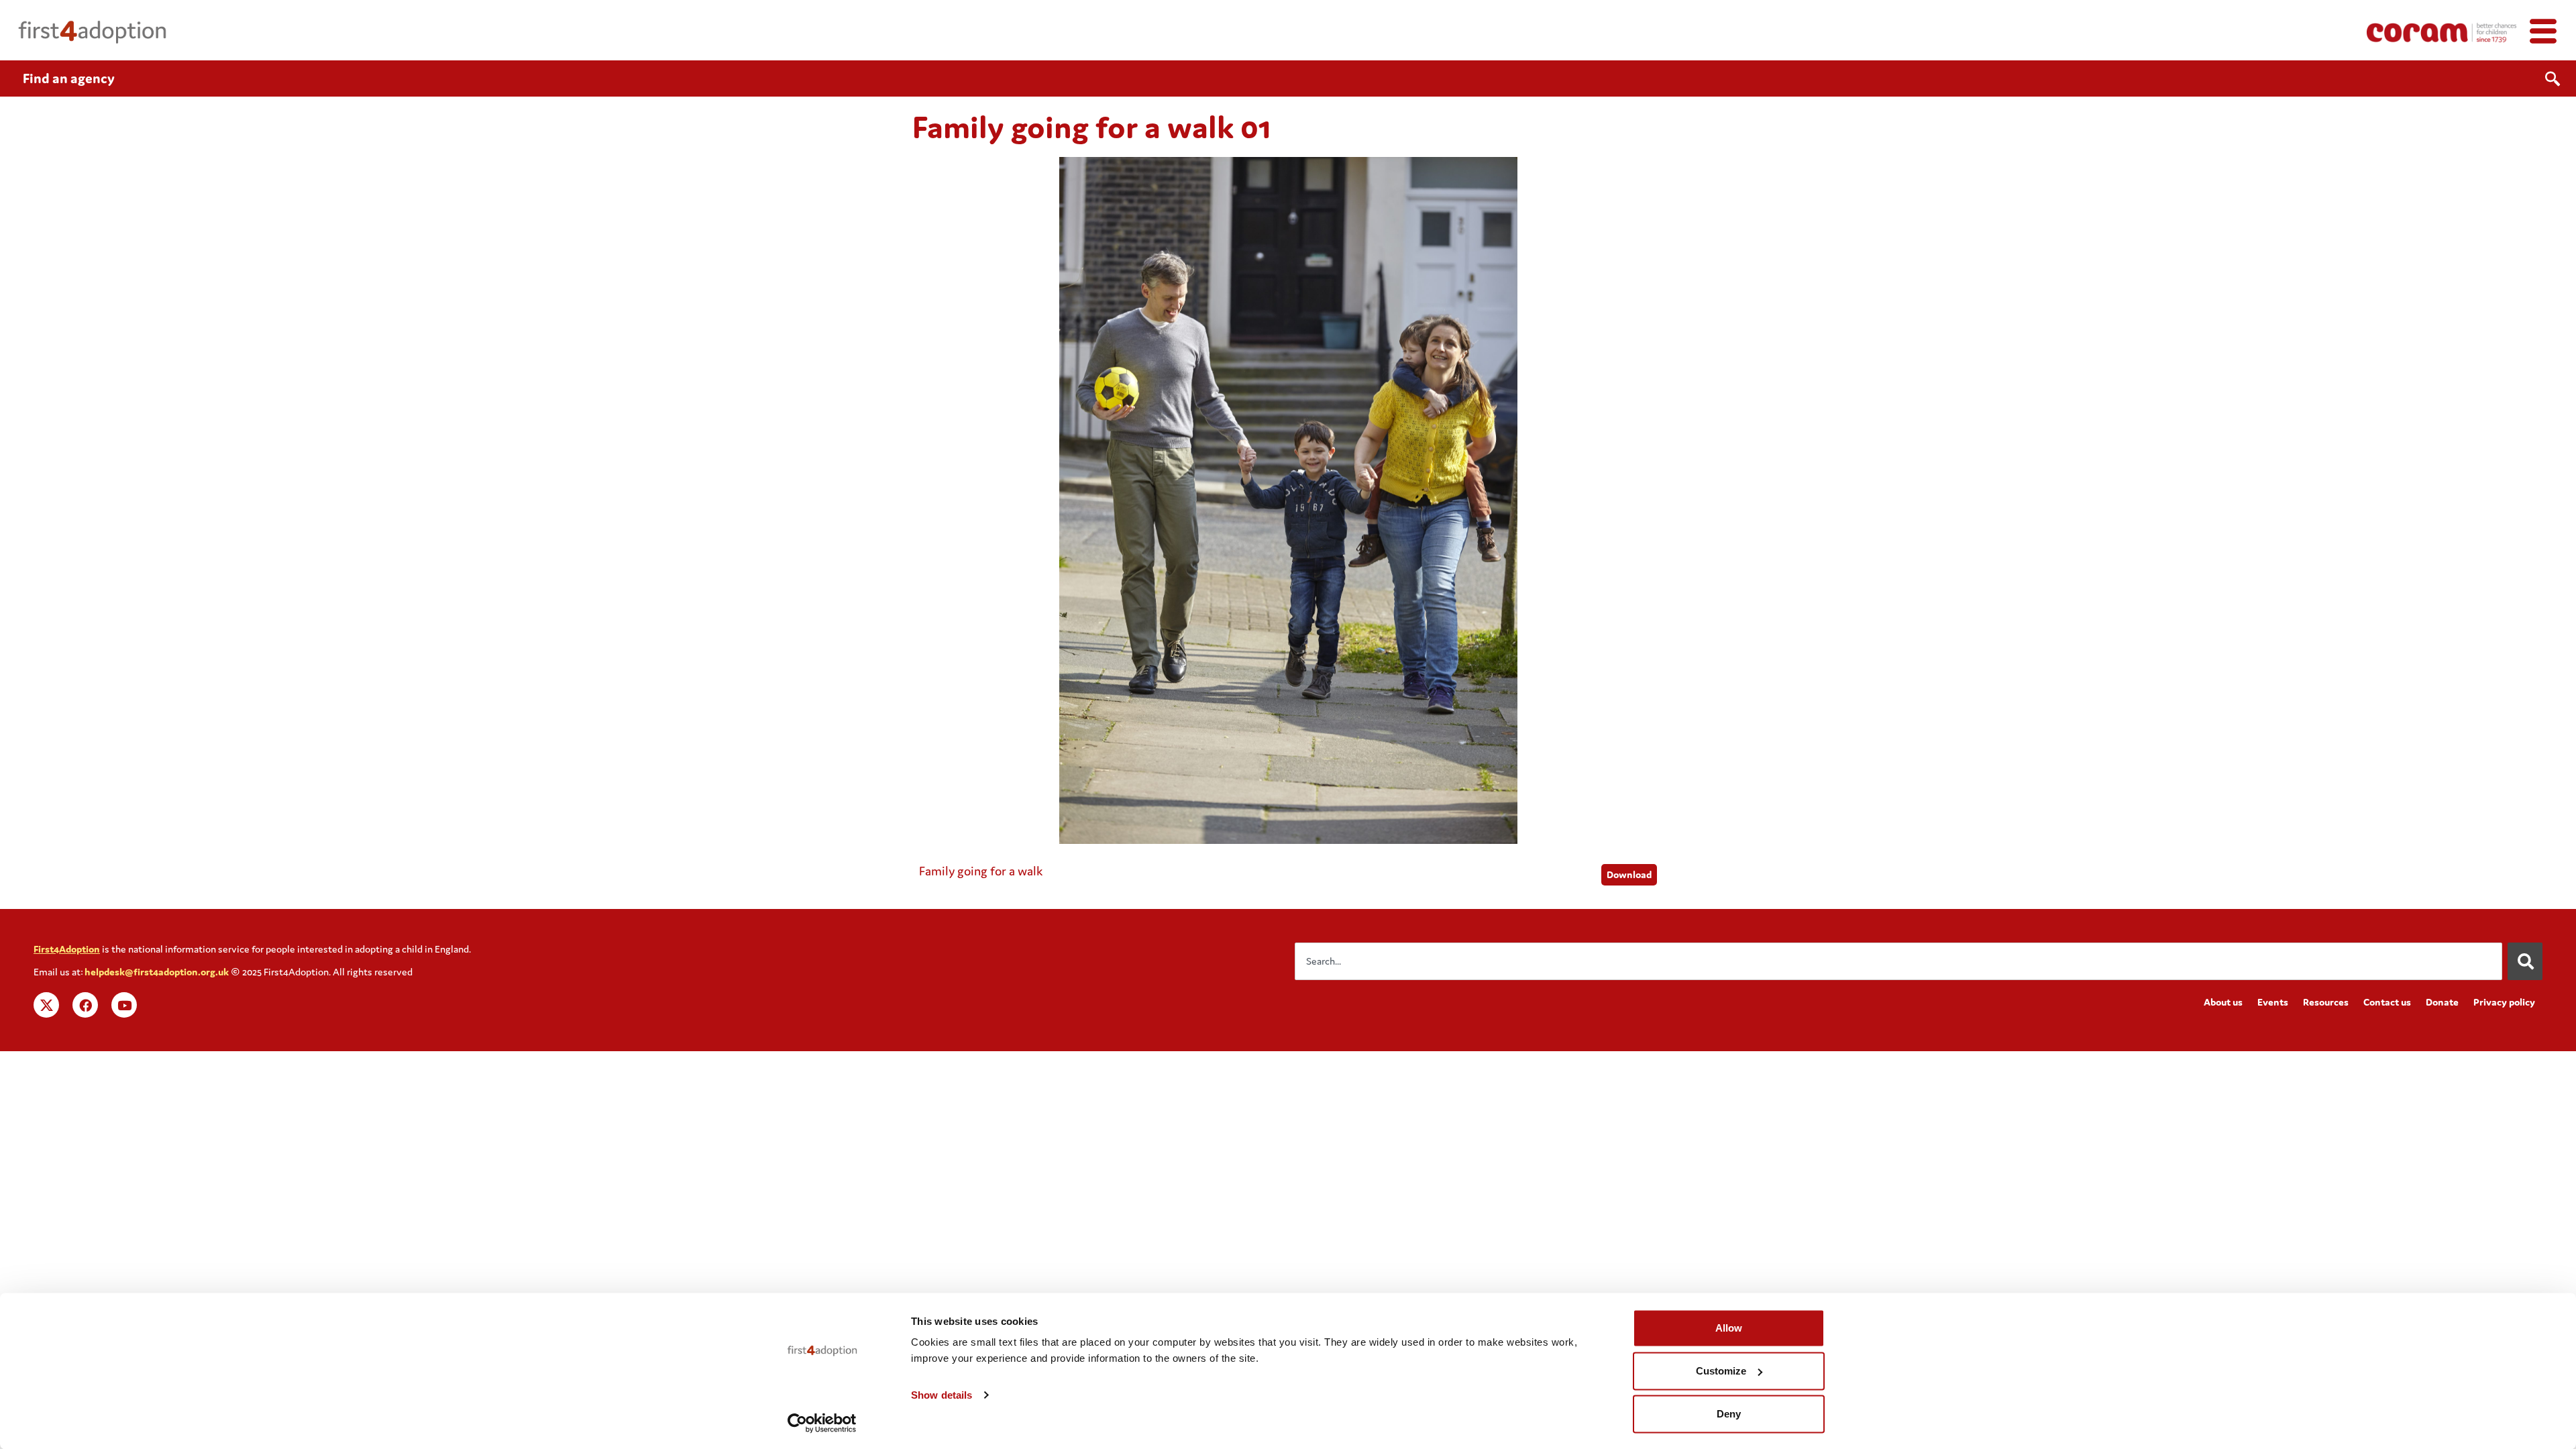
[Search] (2525, 961)
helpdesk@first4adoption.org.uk (157, 972)
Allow (1729, 1328)
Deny (1729, 1414)
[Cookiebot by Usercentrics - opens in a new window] (822, 1423)
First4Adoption (67, 949)
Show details (942, 1395)
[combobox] (1898, 961)
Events (2273, 1002)
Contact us (2387, 1002)
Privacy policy (2504, 1002)
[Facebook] (85, 1005)
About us (2223, 1002)
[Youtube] (124, 1005)
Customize (1721, 1371)
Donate (2442, 1002)
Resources (2326, 1002)
